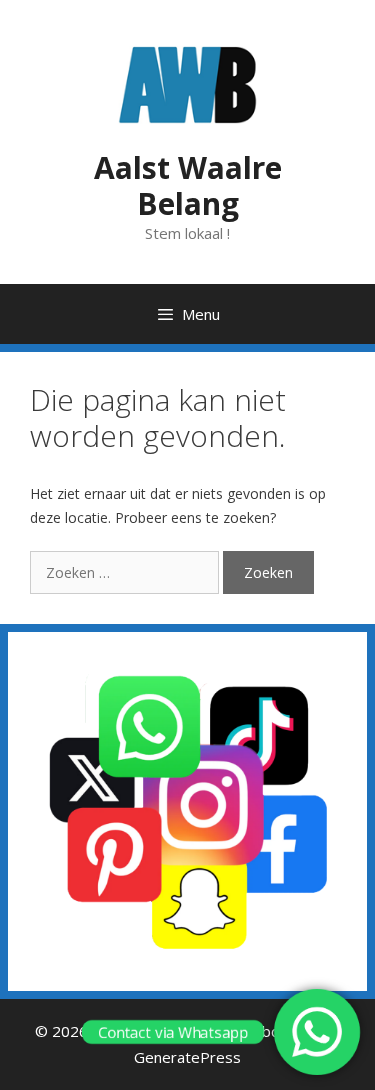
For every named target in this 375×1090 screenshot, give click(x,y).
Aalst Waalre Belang (188, 185)
